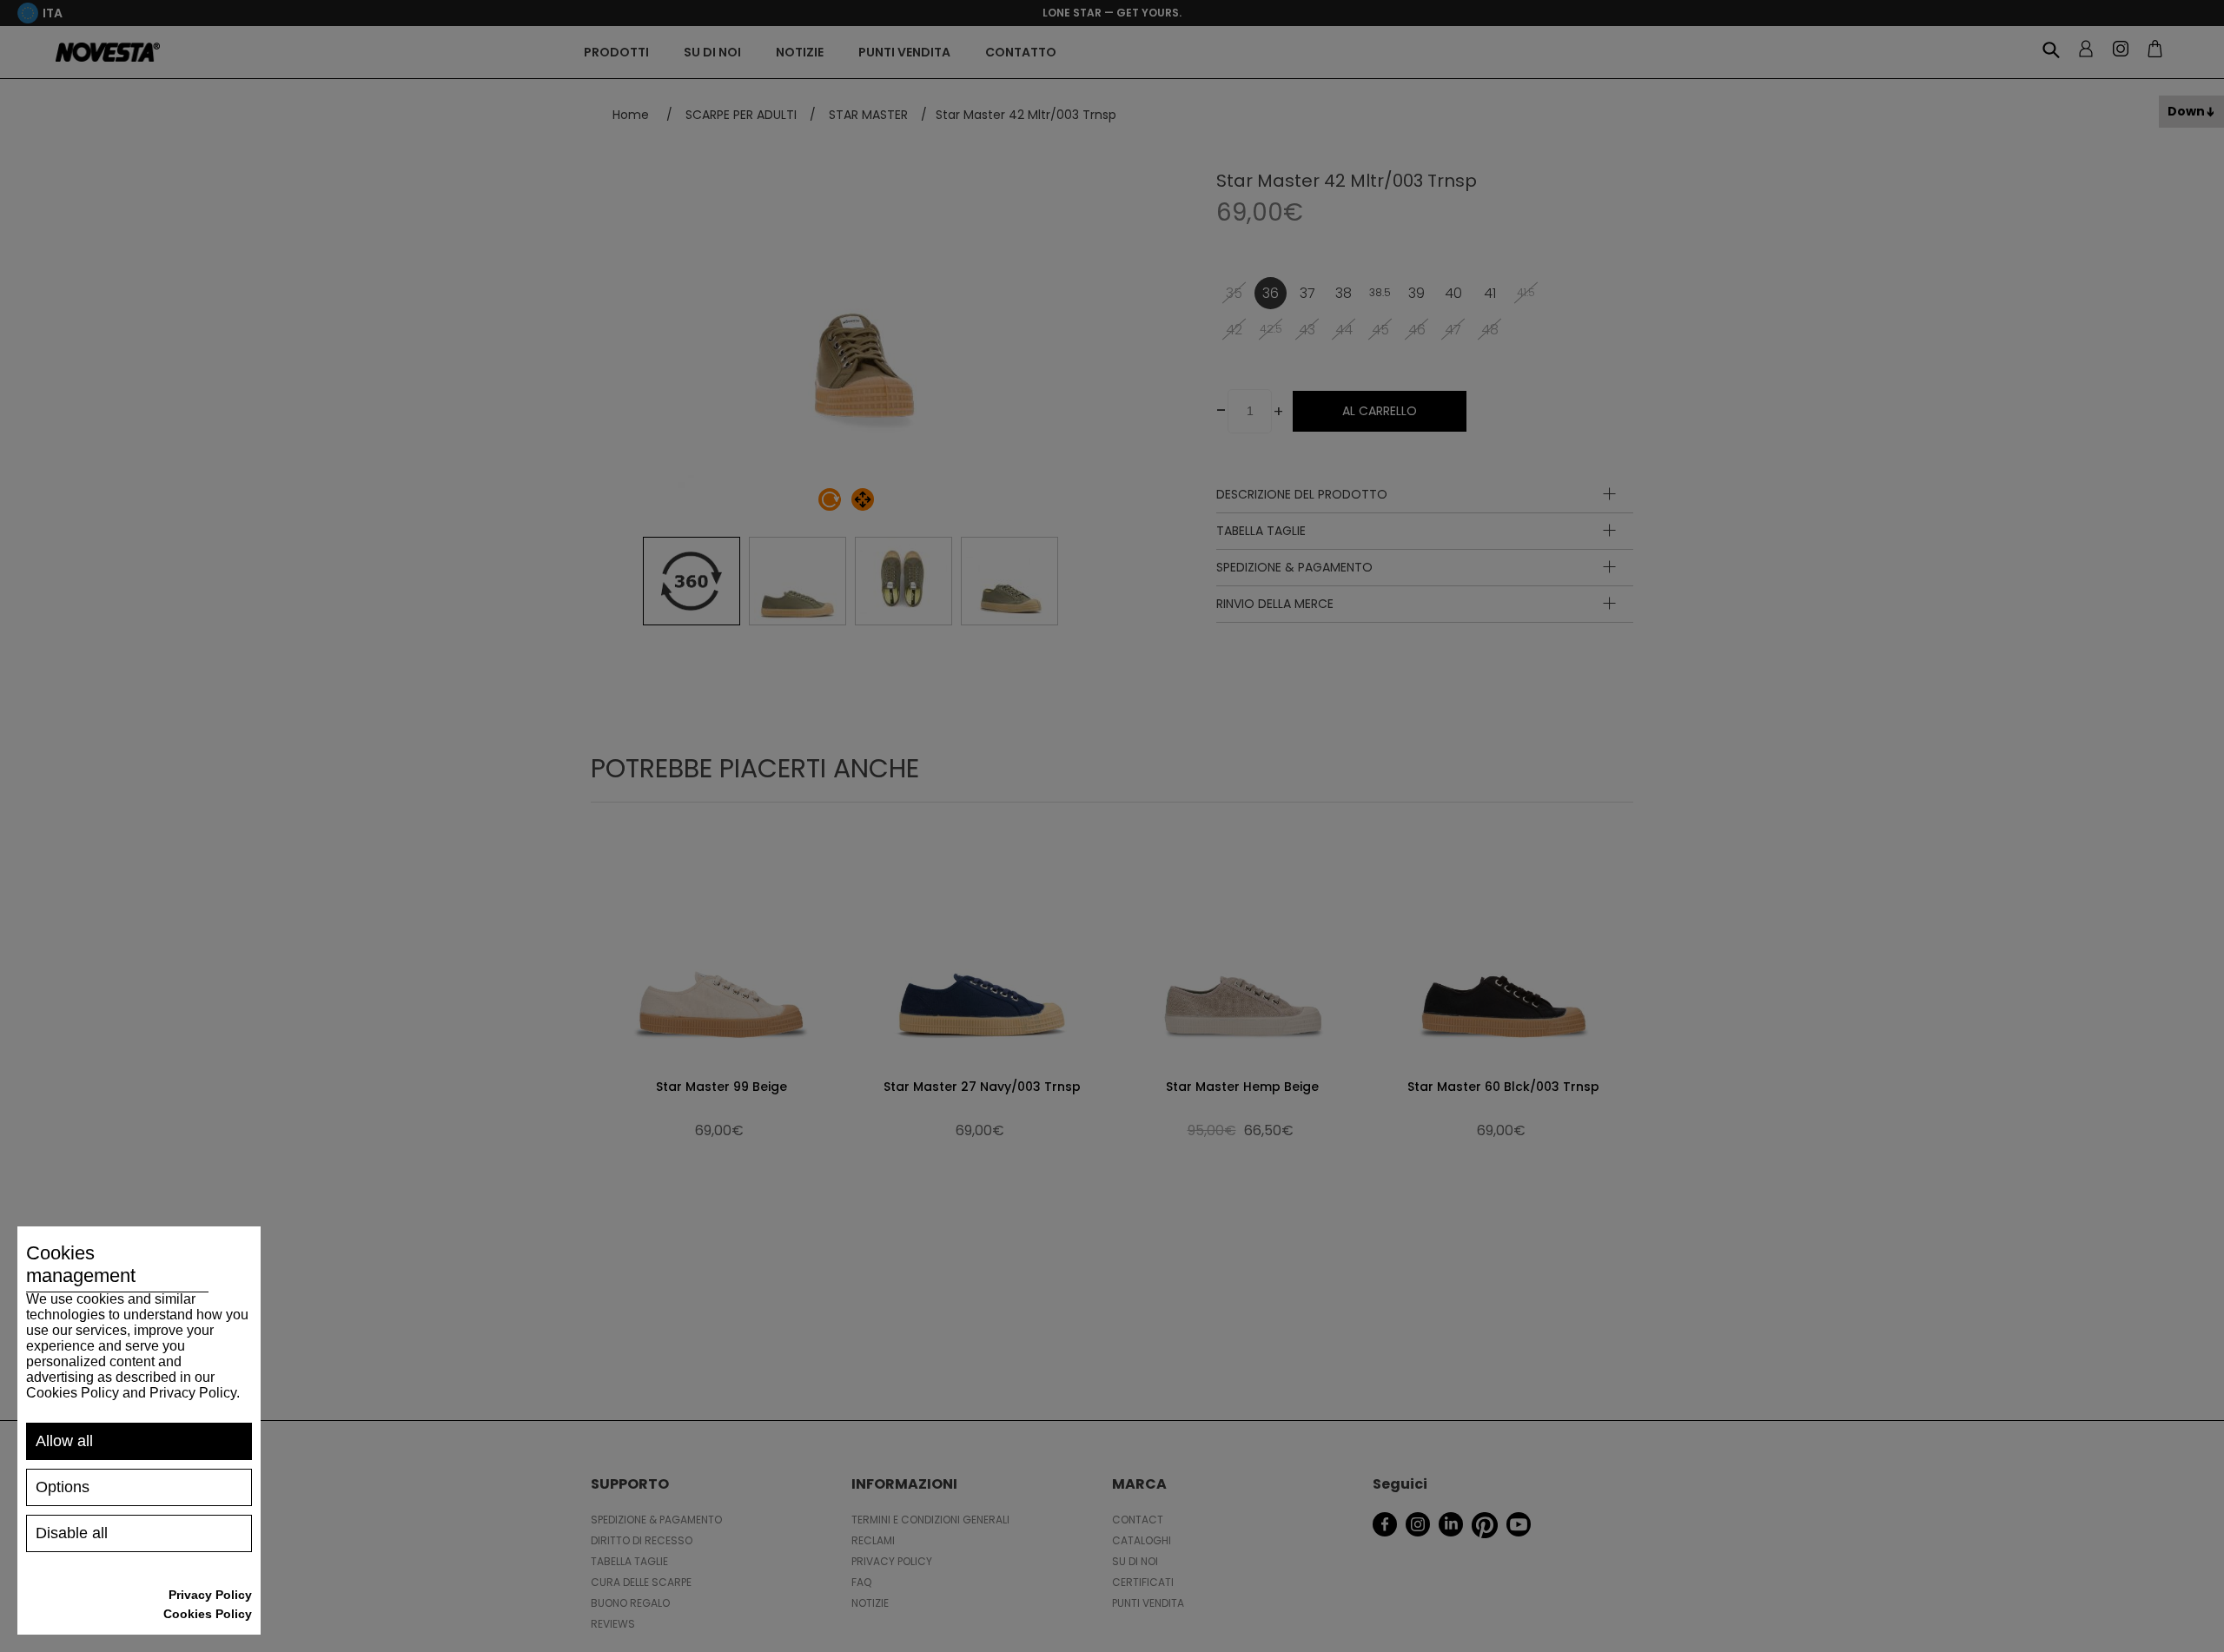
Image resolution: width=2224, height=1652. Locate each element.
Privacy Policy (210, 1595)
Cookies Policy (208, 1614)
